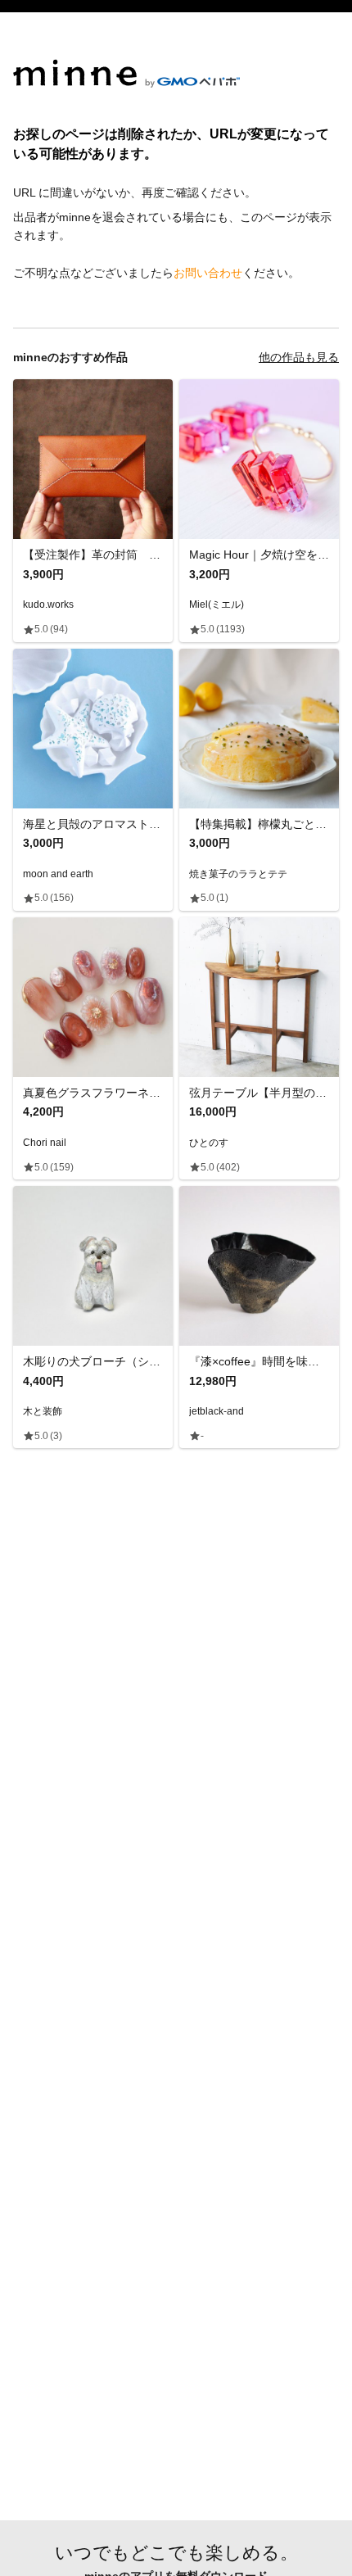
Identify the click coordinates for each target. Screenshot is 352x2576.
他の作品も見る (299, 357)
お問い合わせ (208, 273)
